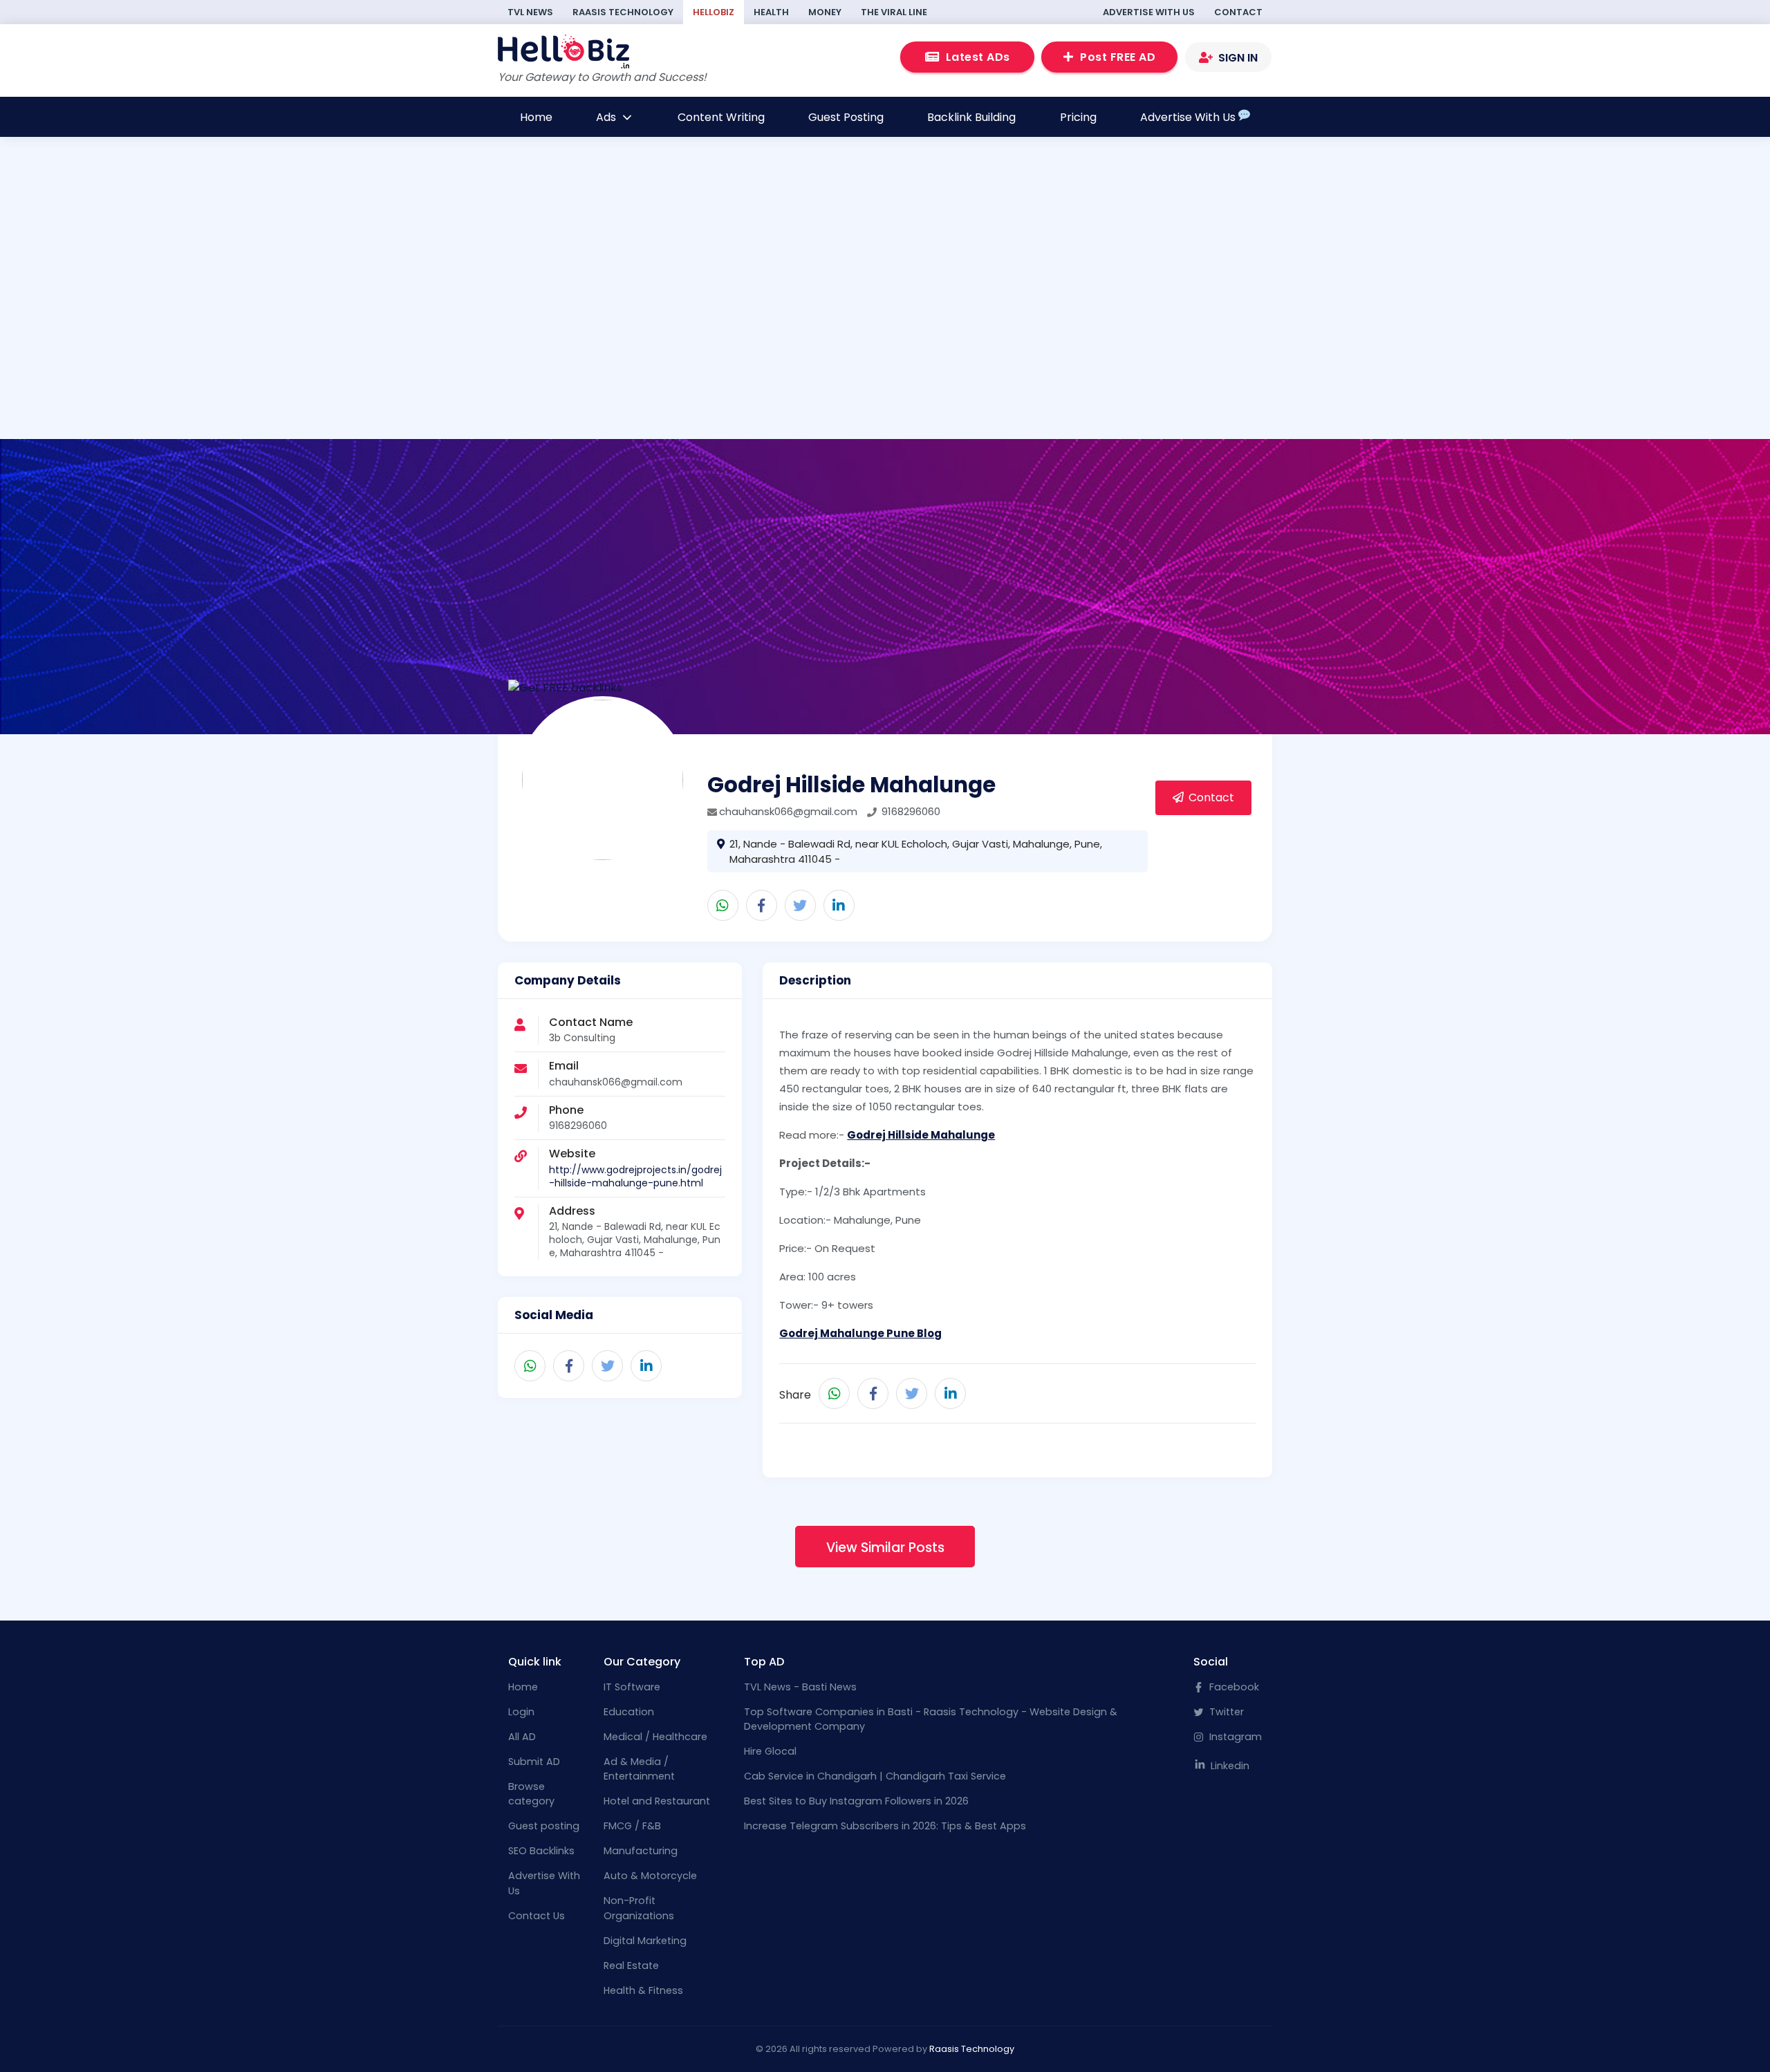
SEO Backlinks (541, 1851)
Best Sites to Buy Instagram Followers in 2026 (856, 1801)
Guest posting (544, 1826)
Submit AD (534, 1762)
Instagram (1234, 1737)
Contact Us (537, 1916)
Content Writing (721, 117)
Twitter (1225, 1712)
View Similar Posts (885, 1548)
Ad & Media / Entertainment (639, 1769)
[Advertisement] (680, 344)
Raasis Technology (623, 12)
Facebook (1233, 1687)
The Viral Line (894, 12)
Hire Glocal (770, 1751)
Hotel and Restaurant (657, 1801)
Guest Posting (846, 117)
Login (521, 1712)
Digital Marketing (645, 1941)
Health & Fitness (643, 1990)
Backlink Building (971, 117)
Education (629, 1712)
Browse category (531, 1794)
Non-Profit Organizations (639, 1908)
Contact (1238, 12)
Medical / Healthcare (655, 1737)
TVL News (530, 12)
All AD (522, 1737)
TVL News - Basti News (800, 1687)
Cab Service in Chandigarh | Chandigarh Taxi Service (875, 1776)
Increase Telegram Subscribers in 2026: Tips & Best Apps (885, 1826)
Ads (607, 117)
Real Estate (631, 1966)
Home (536, 117)
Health (771, 12)
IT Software (632, 1687)
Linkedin (1229, 1766)
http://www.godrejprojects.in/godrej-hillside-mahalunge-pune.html (635, 1176)
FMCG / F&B (632, 1826)
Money (825, 12)
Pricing (1078, 117)
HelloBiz (714, 12)
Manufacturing (641, 1851)
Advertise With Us (1149, 12)
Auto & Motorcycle (650, 1876)
